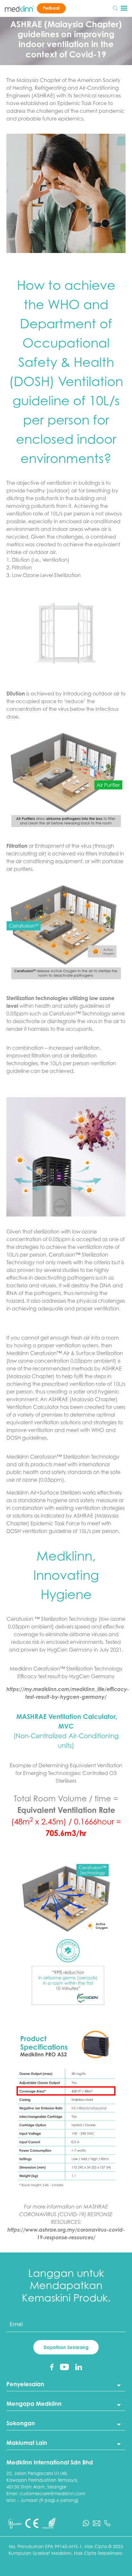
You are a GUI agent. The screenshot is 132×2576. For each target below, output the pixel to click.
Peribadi (51, 8)
